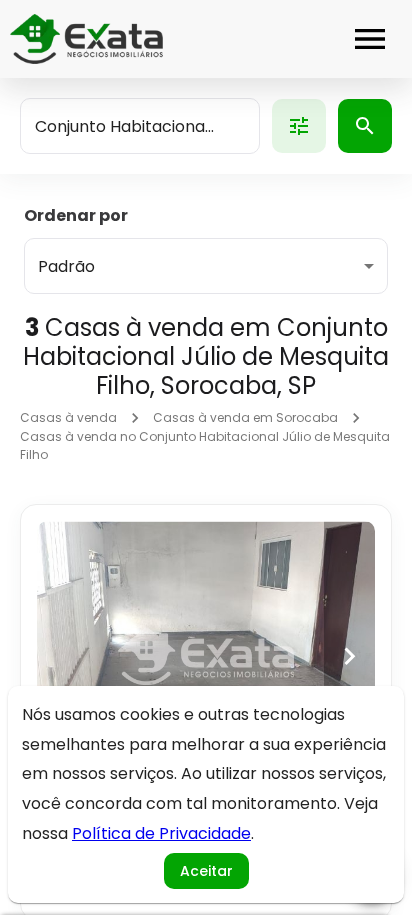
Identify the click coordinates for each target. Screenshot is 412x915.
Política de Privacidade (161, 833)
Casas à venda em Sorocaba (245, 417)
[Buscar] (365, 126)
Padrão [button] (66, 266)
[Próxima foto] (349, 656)
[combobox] (140, 126)
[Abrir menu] (370, 39)
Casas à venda (68, 417)
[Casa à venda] (206, 656)
